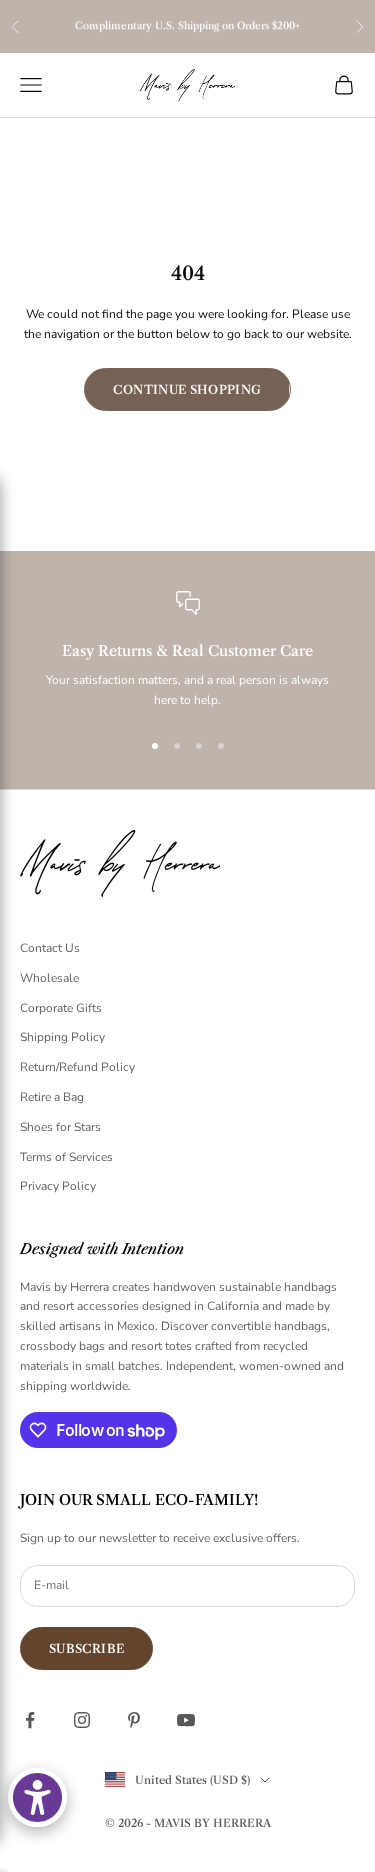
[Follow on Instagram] (82, 1720)
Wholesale (49, 978)
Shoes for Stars (60, 1127)
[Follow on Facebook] (30, 1720)
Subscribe (86, 1648)
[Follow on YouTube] (186, 1720)
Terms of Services (66, 1157)
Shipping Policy (62, 1037)
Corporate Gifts (61, 1008)
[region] (187, 651)
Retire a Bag (52, 1097)
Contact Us (50, 948)
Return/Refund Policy (77, 1067)
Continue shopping (187, 389)
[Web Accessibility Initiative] (37, 1797)
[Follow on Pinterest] (134, 1720)
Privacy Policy (58, 1186)
